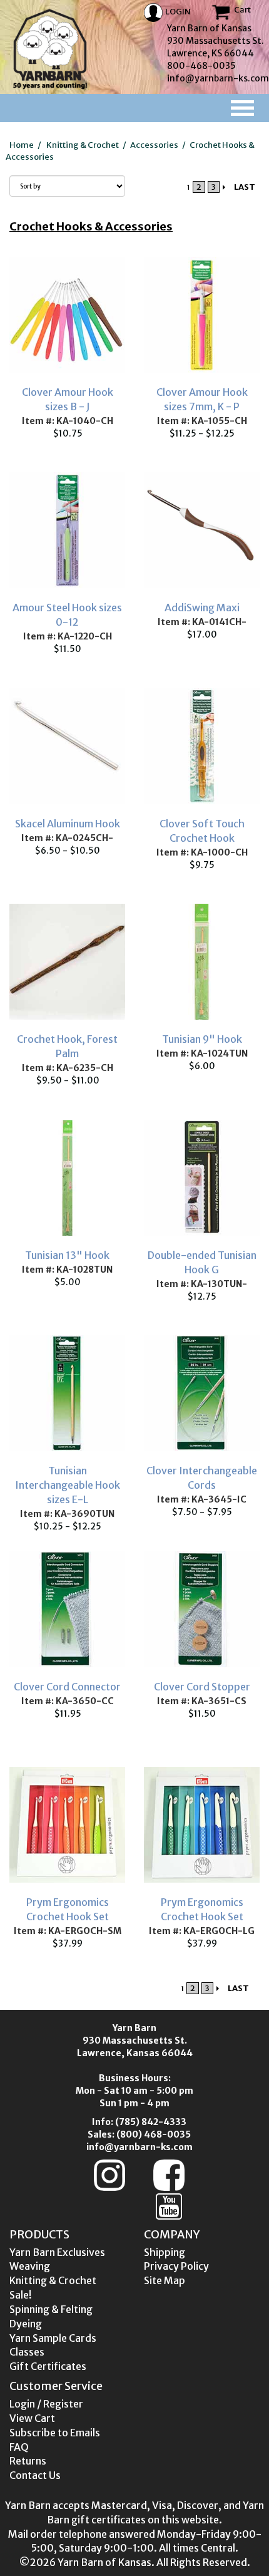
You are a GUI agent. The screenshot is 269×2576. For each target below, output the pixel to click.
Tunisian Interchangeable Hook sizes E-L (68, 1485)
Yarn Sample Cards (53, 2338)
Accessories (154, 145)
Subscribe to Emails (55, 2433)
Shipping (165, 2252)
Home (22, 145)
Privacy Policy (176, 2266)
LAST (245, 187)
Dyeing (26, 2324)
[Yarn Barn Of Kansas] (50, 49)
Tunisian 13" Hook (67, 1255)
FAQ (19, 2447)
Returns (28, 2461)
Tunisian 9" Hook (202, 1039)
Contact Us (35, 2475)
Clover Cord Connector (67, 1687)
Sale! (21, 2295)
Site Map (165, 2280)
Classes (27, 2352)
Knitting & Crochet (83, 145)
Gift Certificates (48, 2366)
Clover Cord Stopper (202, 1687)
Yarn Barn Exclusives (57, 2252)
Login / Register (46, 2404)
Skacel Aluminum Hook (68, 824)
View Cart (32, 2418)
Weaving (30, 2266)
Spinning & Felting (51, 2309)
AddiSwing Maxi (202, 608)
